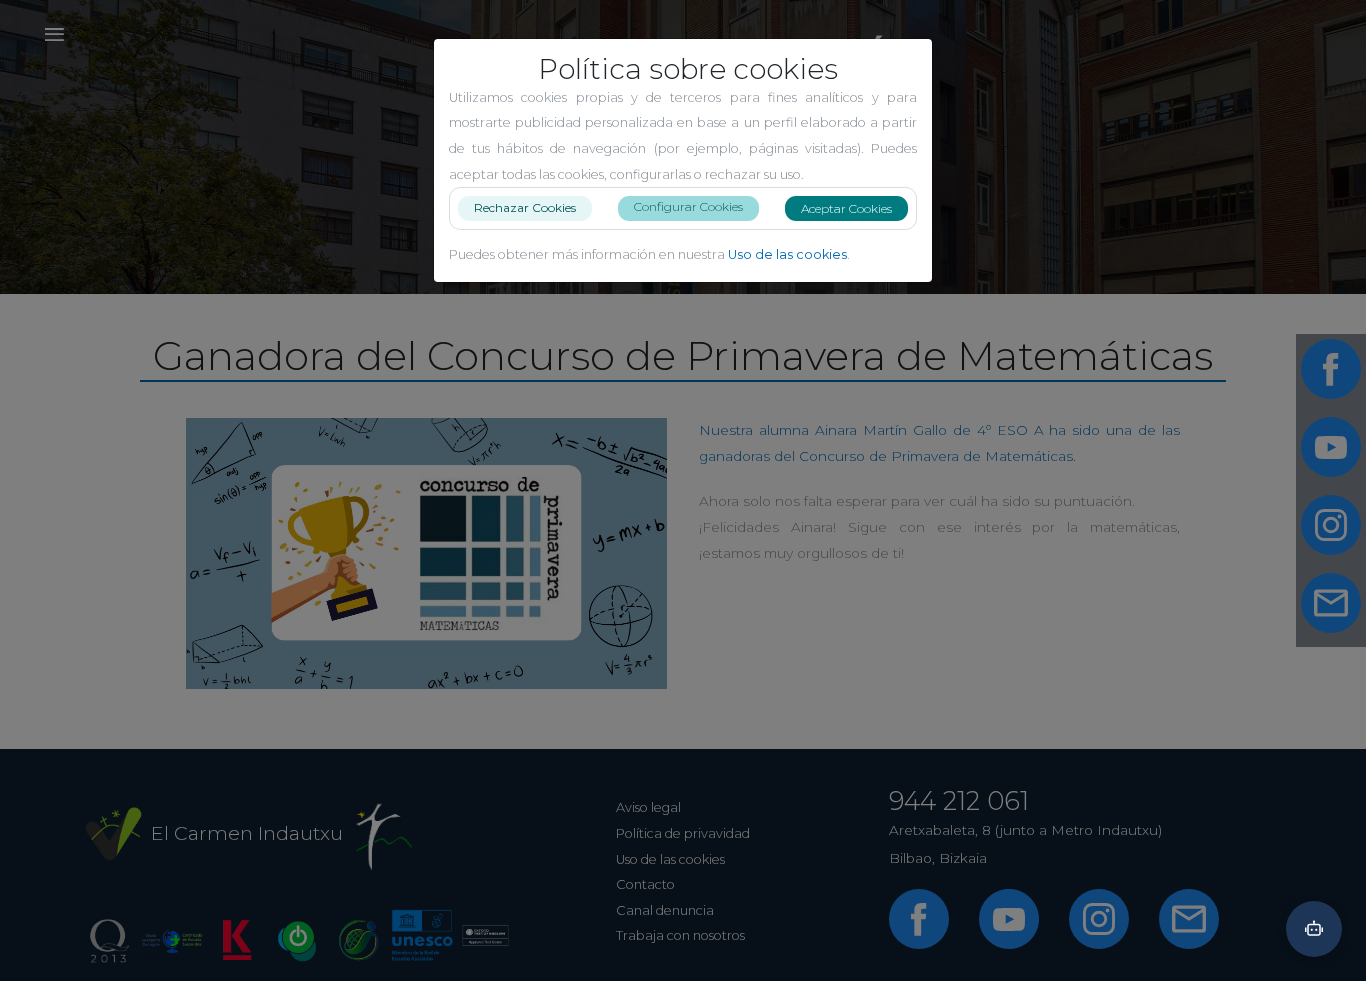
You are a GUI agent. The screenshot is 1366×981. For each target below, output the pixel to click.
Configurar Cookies (688, 206)
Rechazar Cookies (525, 207)
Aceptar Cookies (846, 208)
